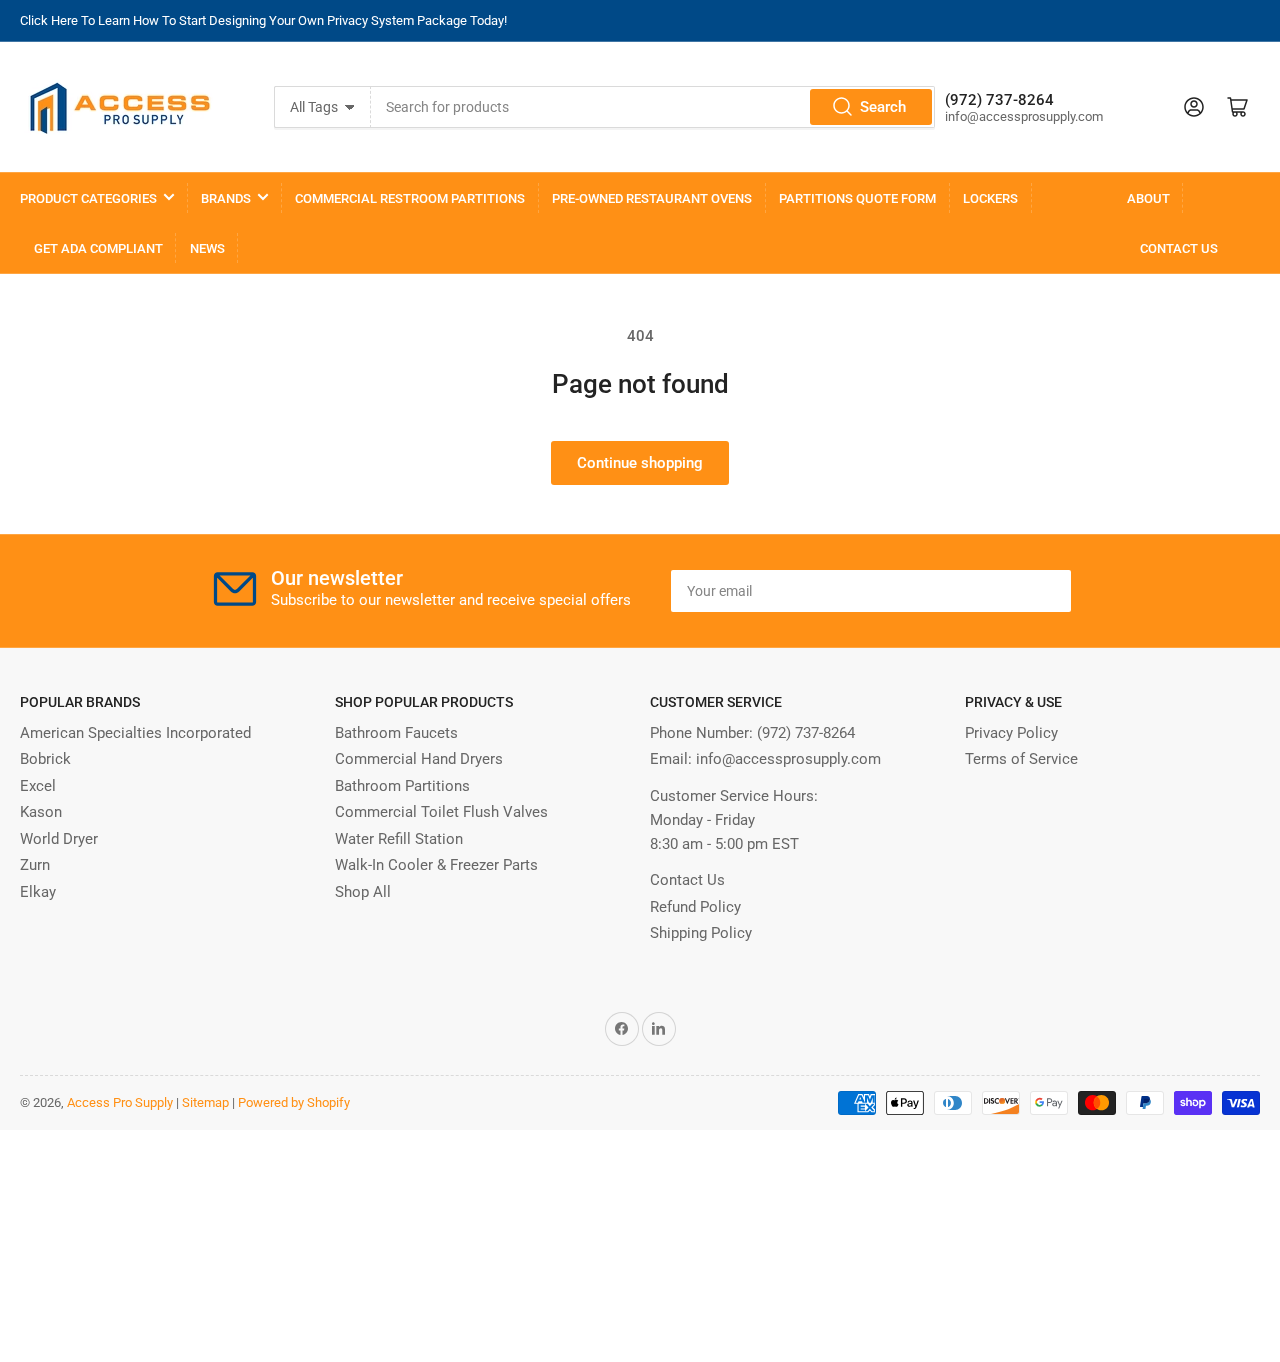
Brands (226, 198)
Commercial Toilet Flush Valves (441, 812)
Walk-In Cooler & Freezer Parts (436, 865)
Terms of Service (1021, 759)
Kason (41, 812)
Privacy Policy (1011, 733)
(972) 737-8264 (806, 733)
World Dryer (59, 839)
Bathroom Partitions (402, 786)
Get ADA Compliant (98, 248)
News (207, 248)
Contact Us (1179, 248)
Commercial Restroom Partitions (410, 198)
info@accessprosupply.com (788, 759)
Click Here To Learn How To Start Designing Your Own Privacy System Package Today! (263, 20)
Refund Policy (695, 907)
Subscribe (1009, 591)
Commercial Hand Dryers (419, 759)
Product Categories (88, 198)
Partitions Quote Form (857, 198)
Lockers (990, 198)
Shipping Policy (701, 933)
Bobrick (45, 759)
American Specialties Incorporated (135, 733)
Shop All (363, 892)
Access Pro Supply (120, 1102)
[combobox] (653, 107)
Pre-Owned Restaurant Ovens (652, 198)
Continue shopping (640, 463)
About (1148, 198)
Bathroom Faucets (396, 733)
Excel (38, 786)
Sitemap (205, 1102)
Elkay (38, 892)
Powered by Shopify (294, 1102)
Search (883, 107)
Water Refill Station (399, 839)
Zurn (35, 865)
